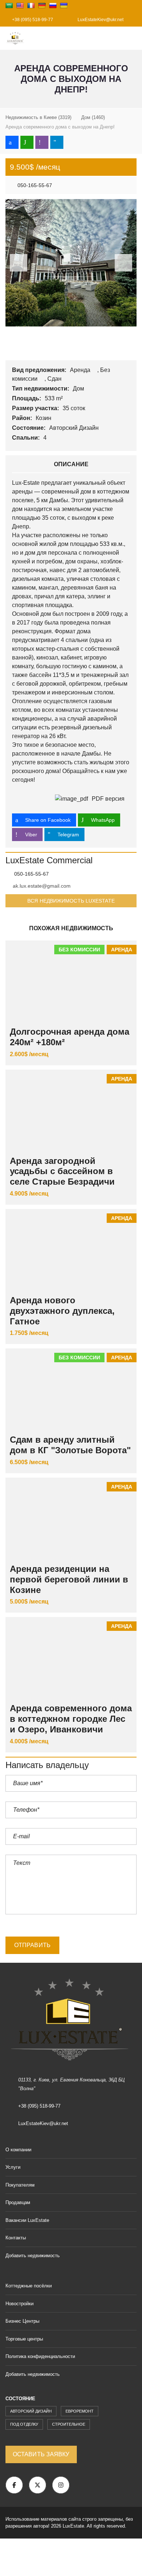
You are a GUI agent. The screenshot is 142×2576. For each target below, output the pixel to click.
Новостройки (19, 2304)
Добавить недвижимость (33, 2256)
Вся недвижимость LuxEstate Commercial (71, 903)
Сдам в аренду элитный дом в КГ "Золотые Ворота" (70, 1445)
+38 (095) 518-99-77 (32, 20)
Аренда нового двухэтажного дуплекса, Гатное (62, 1311)
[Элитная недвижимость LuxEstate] (13, 38)
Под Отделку (24, 2424)
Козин (44, 418)
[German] (42, 5)
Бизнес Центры (22, 2321)
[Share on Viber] (42, 142)
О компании (18, 2150)
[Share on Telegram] (57, 142)
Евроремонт (80, 2411)
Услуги (13, 2167)
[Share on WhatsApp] (27, 142)
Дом (79, 389)
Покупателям (20, 2185)
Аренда (81, 370)
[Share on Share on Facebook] (12, 142)
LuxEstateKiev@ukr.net (100, 20)
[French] (31, 5)
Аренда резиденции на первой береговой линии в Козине (69, 1579)
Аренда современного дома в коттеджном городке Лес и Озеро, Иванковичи (71, 1719)
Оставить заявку (41, 2454)
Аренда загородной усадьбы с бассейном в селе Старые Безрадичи (62, 1171)
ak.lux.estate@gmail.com (42, 886)
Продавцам (18, 2202)
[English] (20, 5)
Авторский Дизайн (75, 428)
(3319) (38, 117)
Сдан (55, 379)
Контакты (16, 2238)
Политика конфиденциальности (40, 2356)
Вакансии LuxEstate (27, 2220)
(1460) (93, 117)
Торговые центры (24, 2339)
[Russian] (53, 5)
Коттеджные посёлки (29, 2286)
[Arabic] (9, 5)
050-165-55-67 (34, 185)
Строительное (69, 2424)
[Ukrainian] (64, 5)
